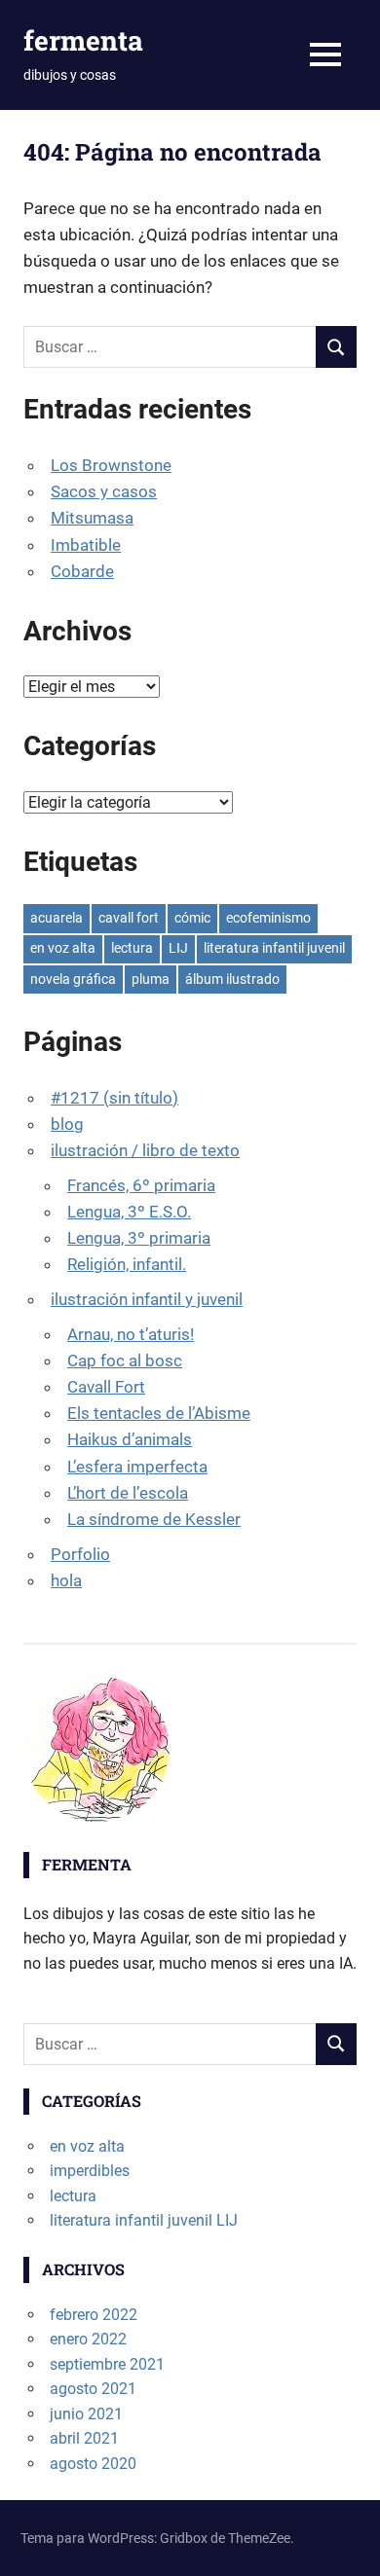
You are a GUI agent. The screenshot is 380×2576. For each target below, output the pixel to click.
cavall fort (129, 918)
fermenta (83, 40)
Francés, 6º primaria (141, 1185)
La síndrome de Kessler (154, 1519)
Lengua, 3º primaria (139, 1238)
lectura (132, 948)
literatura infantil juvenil (274, 948)
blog (67, 1124)
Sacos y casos (104, 491)
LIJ (178, 948)
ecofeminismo (268, 918)
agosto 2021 (93, 2389)
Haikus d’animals (130, 1439)
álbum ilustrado (232, 979)
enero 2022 (88, 2339)
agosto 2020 (93, 2464)
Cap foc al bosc (125, 1361)
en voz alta (63, 948)
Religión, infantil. (127, 1264)
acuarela (57, 918)
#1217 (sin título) (114, 1098)
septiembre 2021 (107, 2364)
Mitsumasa (92, 518)
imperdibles (90, 2171)
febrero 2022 (94, 2315)
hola (66, 1580)
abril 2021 (84, 2438)
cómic (192, 918)
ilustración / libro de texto (145, 1150)
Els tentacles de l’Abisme (159, 1413)
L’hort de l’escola (128, 1493)
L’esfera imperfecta (137, 1467)
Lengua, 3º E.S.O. (129, 1212)
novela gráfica (73, 979)
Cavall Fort (106, 1387)
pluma (151, 979)
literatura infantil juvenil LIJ (144, 2220)
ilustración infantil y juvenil (147, 1299)
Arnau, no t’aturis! (131, 1334)
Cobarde (82, 571)
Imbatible (86, 545)
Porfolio (80, 1554)
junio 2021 (86, 2414)
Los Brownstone (111, 465)
